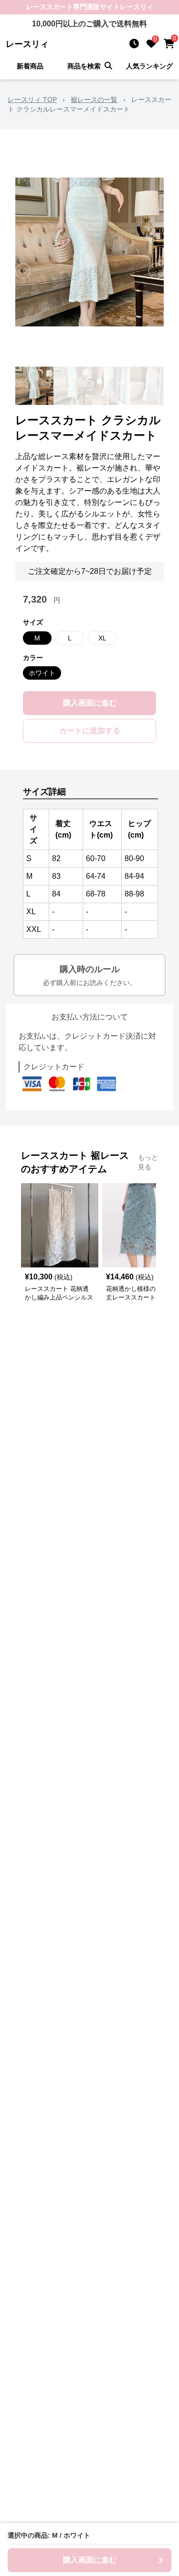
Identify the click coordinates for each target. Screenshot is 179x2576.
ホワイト (42, 673)
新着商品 (30, 66)
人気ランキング (149, 66)
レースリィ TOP (32, 100)
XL (102, 638)
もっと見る (148, 1162)
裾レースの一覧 (94, 100)
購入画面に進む (90, 703)
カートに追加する (90, 731)
